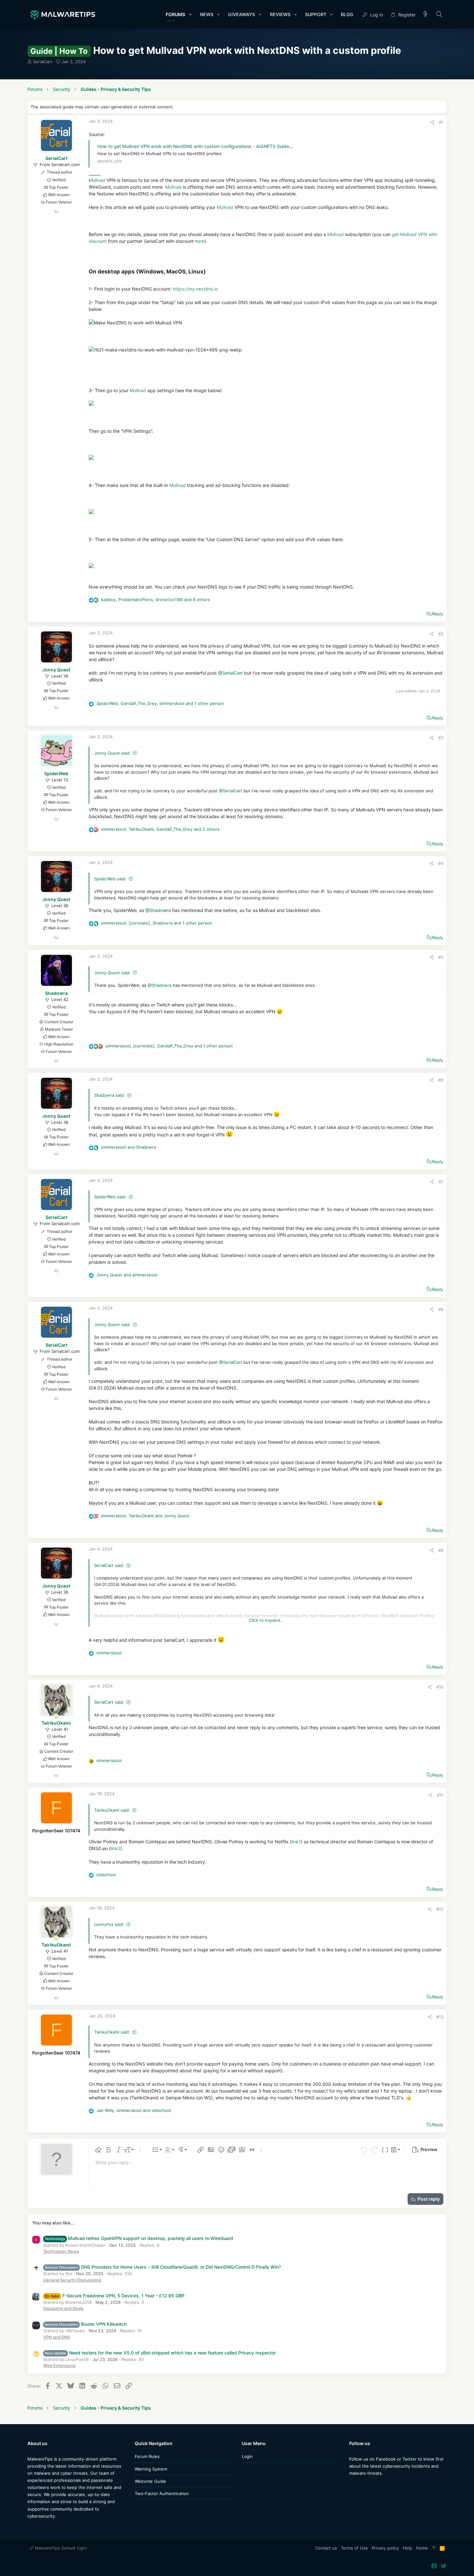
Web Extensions (59, 2365)
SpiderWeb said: (110, 879)
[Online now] (56, 1717)
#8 (441, 1309)
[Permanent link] (208, 272)
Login (247, 2456)
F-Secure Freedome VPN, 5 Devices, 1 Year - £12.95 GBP (115, 2296)
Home (422, 2548)
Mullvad (97, 180)
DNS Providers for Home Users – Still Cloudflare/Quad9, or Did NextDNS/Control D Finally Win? (163, 2267)
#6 (441, 1080)
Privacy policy (385, 2548)
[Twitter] (362, 2486)
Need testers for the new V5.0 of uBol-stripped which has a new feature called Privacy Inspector (160, 2353)
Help (407, 2548)
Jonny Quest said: (112, 753)
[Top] (434, 2548)
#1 (441, 122)
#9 (441, 1550)
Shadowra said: (109, 1095)
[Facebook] (352, 2486)
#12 (440, 1909)
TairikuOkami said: (112, 1810)
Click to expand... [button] (266, 1620)
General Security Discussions (72, 2280)
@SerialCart (230, 673)
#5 (441, 957)
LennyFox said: (109, 1924)
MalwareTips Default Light (60, 2548)
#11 (440, 1795)
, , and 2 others (160, 829)
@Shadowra (158, 910)
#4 (441, 863)
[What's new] (426, 15)
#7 (441, 1182)
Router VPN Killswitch (86, 2324)
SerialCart (43, 62)
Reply (438, 614)
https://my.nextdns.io (195, 289)
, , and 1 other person (160, 703)
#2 (441, 634)
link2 (115, 1848)
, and (145, 1516)
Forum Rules (147, 2456)
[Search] (439, 15)
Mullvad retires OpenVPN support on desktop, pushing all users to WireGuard (139, 2238)
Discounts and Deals (63, 2308)
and (128, 1147)
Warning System (151, 2469)
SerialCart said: (109, 1565)
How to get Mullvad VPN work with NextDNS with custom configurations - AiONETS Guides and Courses (209, 146)
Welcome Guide (150, 2481)
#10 (440, 1687)
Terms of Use (354, 2548)
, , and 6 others (155, 599)
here (200, 241)
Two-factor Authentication (162, 2493)
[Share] (432, 122)
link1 (296, 1842)
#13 (440, 2017)
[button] (190, 15)
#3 (441, 738)
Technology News (61, 2251)
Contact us (326, 2548)
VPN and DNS (57, 2337)
